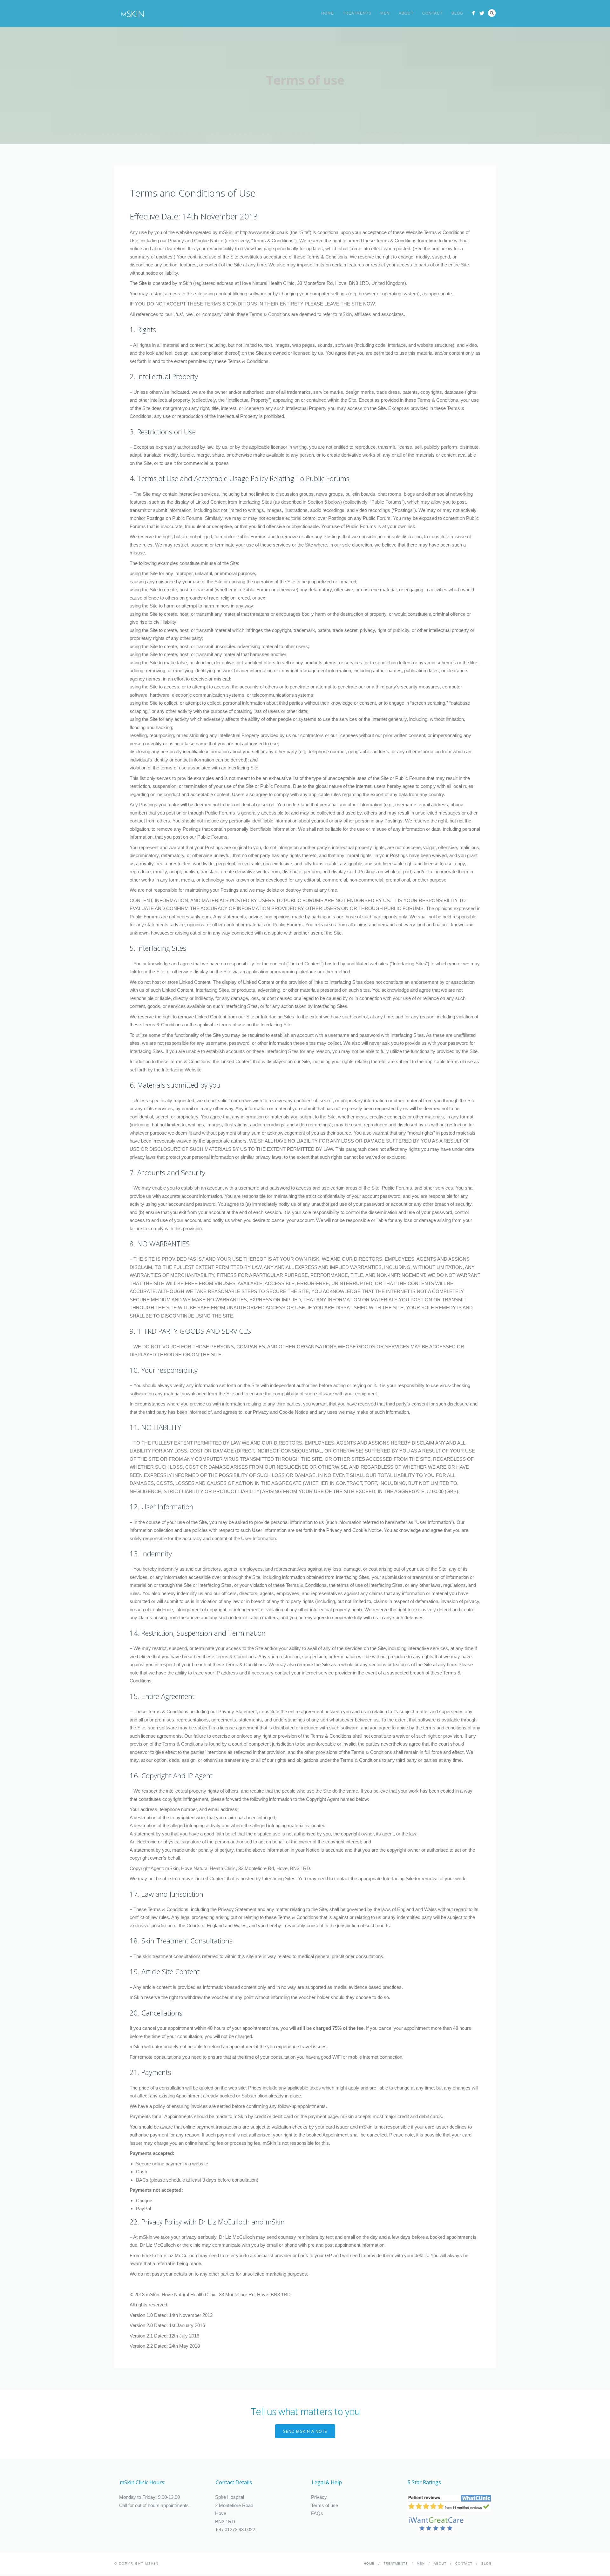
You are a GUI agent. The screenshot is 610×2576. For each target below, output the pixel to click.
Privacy (319, 2497)
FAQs (317, 2513)
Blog (457, 13)
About (406, 13)
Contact (432, 13)
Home (328, 13)
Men (385, 13)
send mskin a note (305, 2431)
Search (492, 13)
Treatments (357, 13)
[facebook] (473, 13)
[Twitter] (482, 13)
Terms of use (325, 2505)
